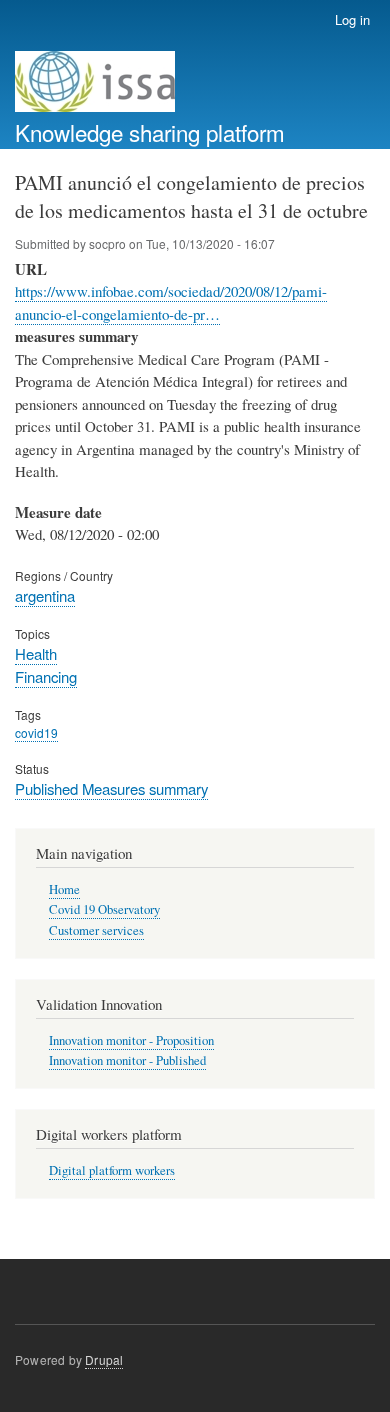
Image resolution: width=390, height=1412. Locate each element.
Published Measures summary (111, 788)
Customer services (96, 930)
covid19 (36, 732)
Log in (352, 19)
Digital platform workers (112, 1170)
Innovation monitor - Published (127, 1060)
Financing (46, 676)
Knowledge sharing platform (150, 132)
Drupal (104, 1359)
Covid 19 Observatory (104, 909)
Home (64, 889)
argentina (45, 595)
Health (36, 653)
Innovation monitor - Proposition (131, 1040)
